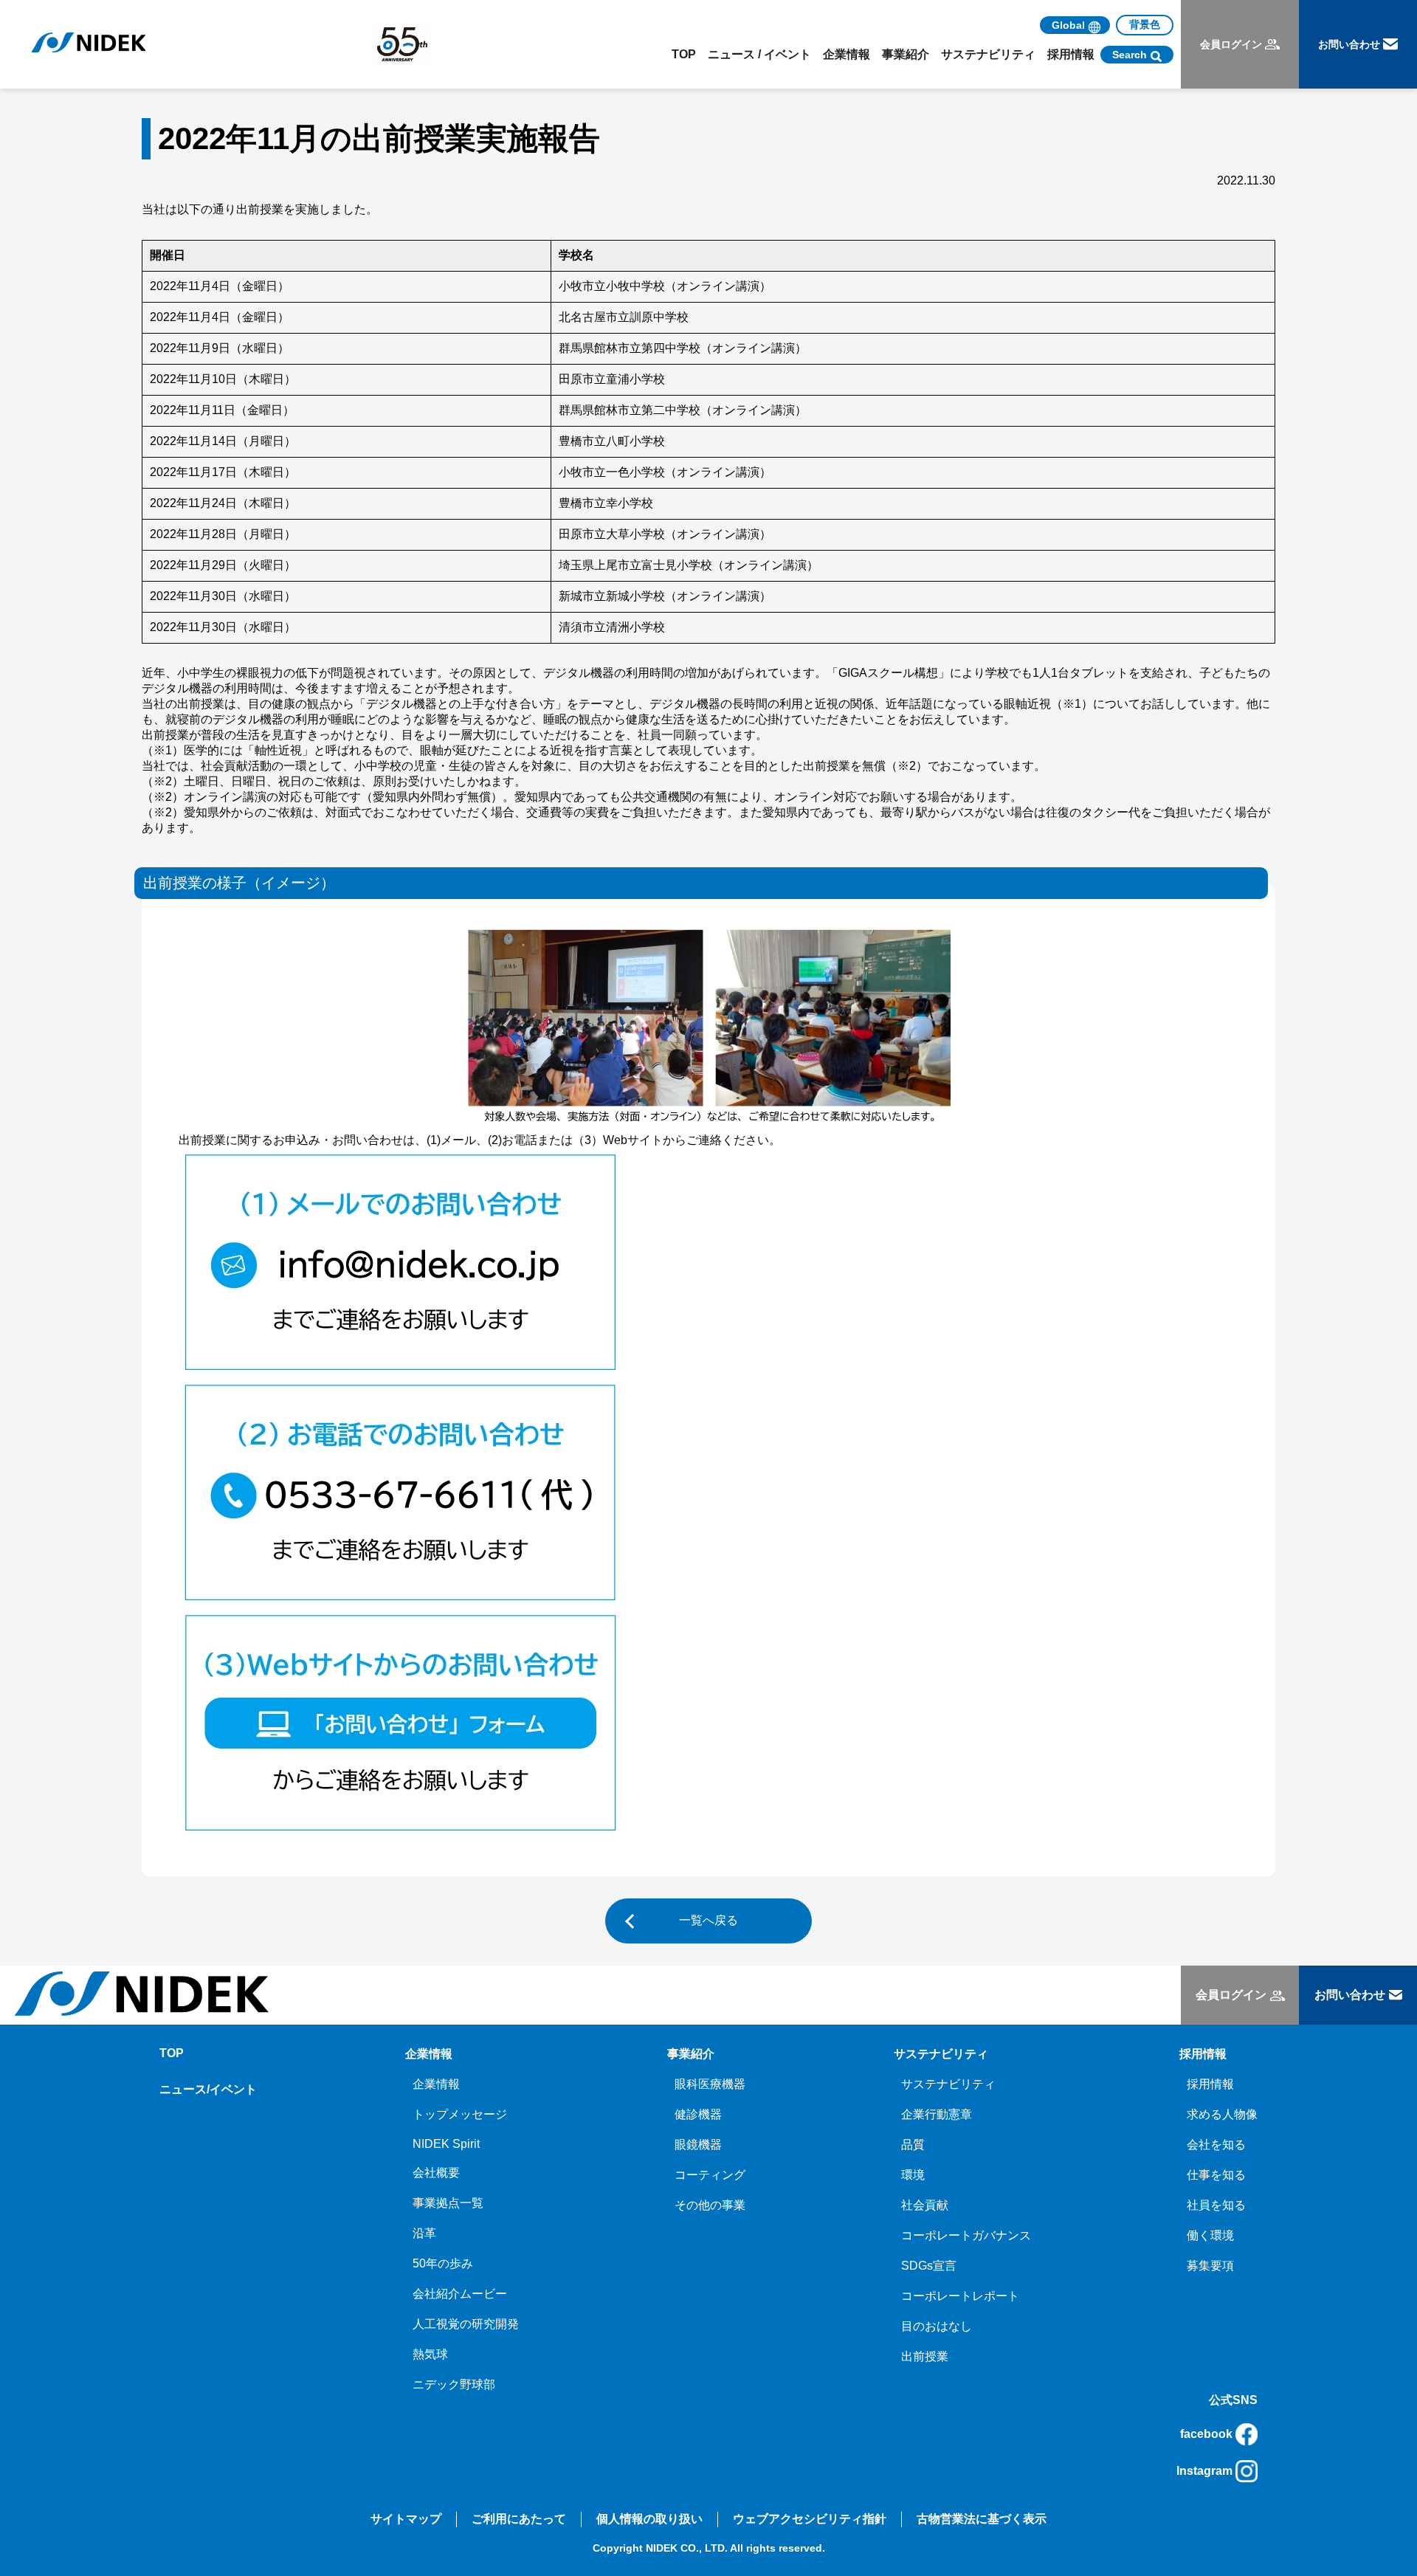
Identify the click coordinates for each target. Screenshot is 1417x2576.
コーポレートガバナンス (966, 2235)
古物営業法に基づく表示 (982, 2519)
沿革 (424, 2233)
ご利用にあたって (519, 2519)
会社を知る (1216, 2145)
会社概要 (436, 2173)
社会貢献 (925, 2205)
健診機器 (698, 2114)
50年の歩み (443, 2263)
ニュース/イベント (208, 2089)
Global (1068, 25)
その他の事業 (710, 2205)
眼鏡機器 (698, 2145)
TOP (684, 54)
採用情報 (1210, 2084)
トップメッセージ (460, 2114)
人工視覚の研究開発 (466, 2324)
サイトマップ (406, 2519)
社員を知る (1216, 2205)
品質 (913, 2145)
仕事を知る (1216, 2175)
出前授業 (925, 2356)
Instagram (1204, 2471)
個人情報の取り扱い (649, 2519)
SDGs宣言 (929, 2266)
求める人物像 (1222, 2114)
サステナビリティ (948, 2084)
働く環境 (1210, 2235)
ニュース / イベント (759, 54)
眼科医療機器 (710, 2084)
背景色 (1145, 24)
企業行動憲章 (937, 2114)
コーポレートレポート (960, 2296)
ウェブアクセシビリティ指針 (810, 2519)
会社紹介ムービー (460, 2294)
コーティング (710, 2175)
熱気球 (430, 2354)
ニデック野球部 (454, 2384)
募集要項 (1210, 2266)
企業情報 (436, 2084)
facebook (1206, 2434)
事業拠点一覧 (448, 2203)
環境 (913, 2175)
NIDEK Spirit (446, 2144)
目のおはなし (937, 2326)
